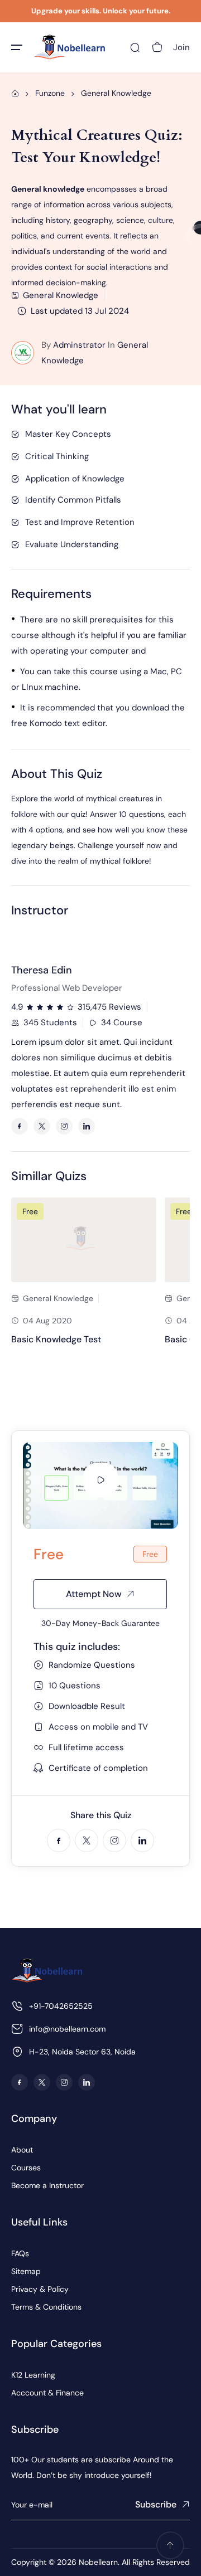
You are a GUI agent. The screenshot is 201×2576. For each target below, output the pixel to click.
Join (181, 47)
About (22, 2150)
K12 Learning (33, 2375)
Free (30, 1211)
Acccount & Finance (47, 2393)
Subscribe (156, 2504)
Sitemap (26, 2271)
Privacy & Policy (40, 2289)
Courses (26, 2168)
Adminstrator (79, 345)
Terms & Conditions (46, 2307)
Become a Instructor (47, 2185)
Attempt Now (94, 1594)
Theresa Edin (42, 970)
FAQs (20, 2253)
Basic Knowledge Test (56, 1339)
